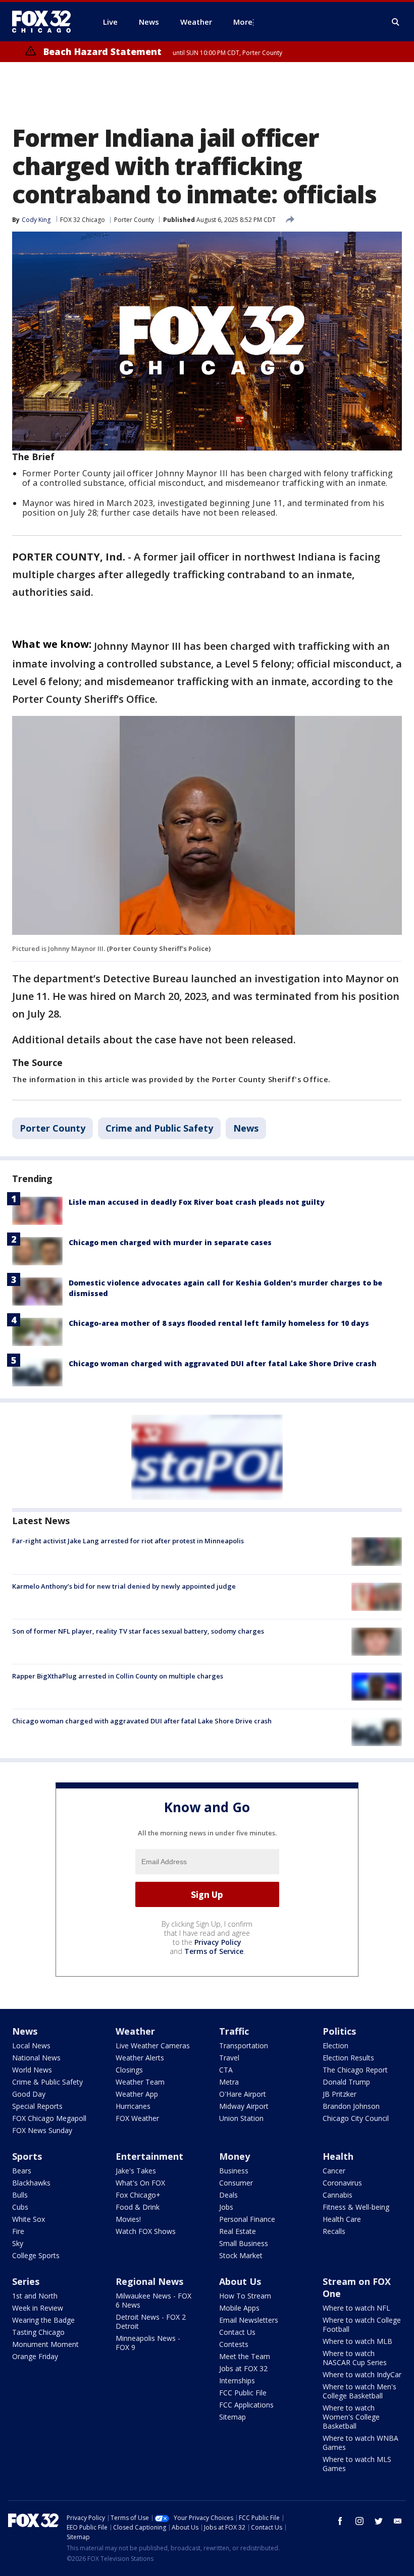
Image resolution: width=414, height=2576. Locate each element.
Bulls (20, 2195)
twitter (379, 2521)
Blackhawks (31, 2183)
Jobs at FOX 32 (243, 2368)
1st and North (35, 2296)
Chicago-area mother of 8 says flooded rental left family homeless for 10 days (219, 1323)
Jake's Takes (136, 2171)
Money (235, 2156)
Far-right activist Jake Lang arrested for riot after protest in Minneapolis (128, 1541)
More (243, 22)
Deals (228, 2195)
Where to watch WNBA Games (360, 2443)
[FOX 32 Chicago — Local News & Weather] (45, 22)
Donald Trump (346, 2082)
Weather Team (140, 2082)
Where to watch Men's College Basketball (359, 2391)
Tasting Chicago (38, 2332)
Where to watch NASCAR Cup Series (355, 2358)
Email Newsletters (249, 2320)
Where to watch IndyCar (362, 2374)
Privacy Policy (218, 1942)
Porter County (134, 220)
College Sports (36, 2255)
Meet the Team (245, 2356)
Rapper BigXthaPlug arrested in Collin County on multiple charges (118, 1676)
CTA (226, 2070)
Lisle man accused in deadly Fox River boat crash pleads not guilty (197, 1202)
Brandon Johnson (351, 2106)
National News (36, 2058)
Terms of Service (214, 1951)
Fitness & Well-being (356, 2207)
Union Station (241, 2118)
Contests (234, 2344)
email (398, 2521)
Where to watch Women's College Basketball (351, 2417)
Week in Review (38, 2308)
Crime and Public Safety (159, 1128)
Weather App (137, 2094)
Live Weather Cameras (153, 2046)
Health (338, 2156)
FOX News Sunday (42, 2130)
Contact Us (237, 2332)
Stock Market (241, 2255)
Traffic (234, 2031)
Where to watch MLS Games (357, 2464)
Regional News (149, 2281)
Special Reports (37, 2106)
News (246, 1128)
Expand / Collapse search (396, 22)
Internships (237, 2381)
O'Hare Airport (243, 2094)
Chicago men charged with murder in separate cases (170, 1242)
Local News (31, 2046)
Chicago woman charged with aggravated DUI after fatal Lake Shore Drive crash (223, 1363)
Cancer (334, 2171)
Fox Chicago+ (138, 2195)
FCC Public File (243, 2393)
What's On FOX (140, 2183)
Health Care (342, 2219)
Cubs (20, 2207)
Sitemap (232, 2417)
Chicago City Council (356, 2118)
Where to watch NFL (356, 2308)
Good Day (29, 2094)
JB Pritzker (340, 2094)
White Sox (29, 2219)
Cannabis (338, 2195)
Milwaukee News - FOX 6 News (153, 2300)
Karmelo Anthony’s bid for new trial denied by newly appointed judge (124, 1586)
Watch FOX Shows (146, 2231)
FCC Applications (246, 2405)
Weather (135, 2031)
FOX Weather (137, 2118)
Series (26, 2281)
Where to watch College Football (362, 2325)
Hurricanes (133, 2106)
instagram (359, 2521)
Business (234, 2171)
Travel (229, 2058)
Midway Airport (244, 2106)
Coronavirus (342, 2183)
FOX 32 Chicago (83, 220)
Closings (129, 2070)
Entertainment (149, 2156)
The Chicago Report (355, 2070)
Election (335, 2046)
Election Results (348, 2058)
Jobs (226, 2207)
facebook (340, 2521)
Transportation (244, 2046)
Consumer (236, 2183)
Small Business (244, 2243)
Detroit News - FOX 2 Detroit (151, 2321)
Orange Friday (35, 2356)
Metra (229, 2082)
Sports (27, 2156)
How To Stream (245, 2296)
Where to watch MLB (357, 2341)
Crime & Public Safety (47, 2082)
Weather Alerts (140, 2058)
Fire (18, 2231)
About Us (240, 2281)
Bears (22, 2171)
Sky (18, 2243)
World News (32, 2070)
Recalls (334, 2231)
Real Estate (238, 2231)
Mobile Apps (239, 2308)
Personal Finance (247, 2219)
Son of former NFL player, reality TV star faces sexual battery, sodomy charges (138, 1631)
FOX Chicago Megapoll (49, 2118)
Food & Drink (138, 2207)
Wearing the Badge (43, 2320)
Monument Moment (45, 2344)
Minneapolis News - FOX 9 (148, 2343)
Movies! (128, 2219)
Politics (339, 2031)
